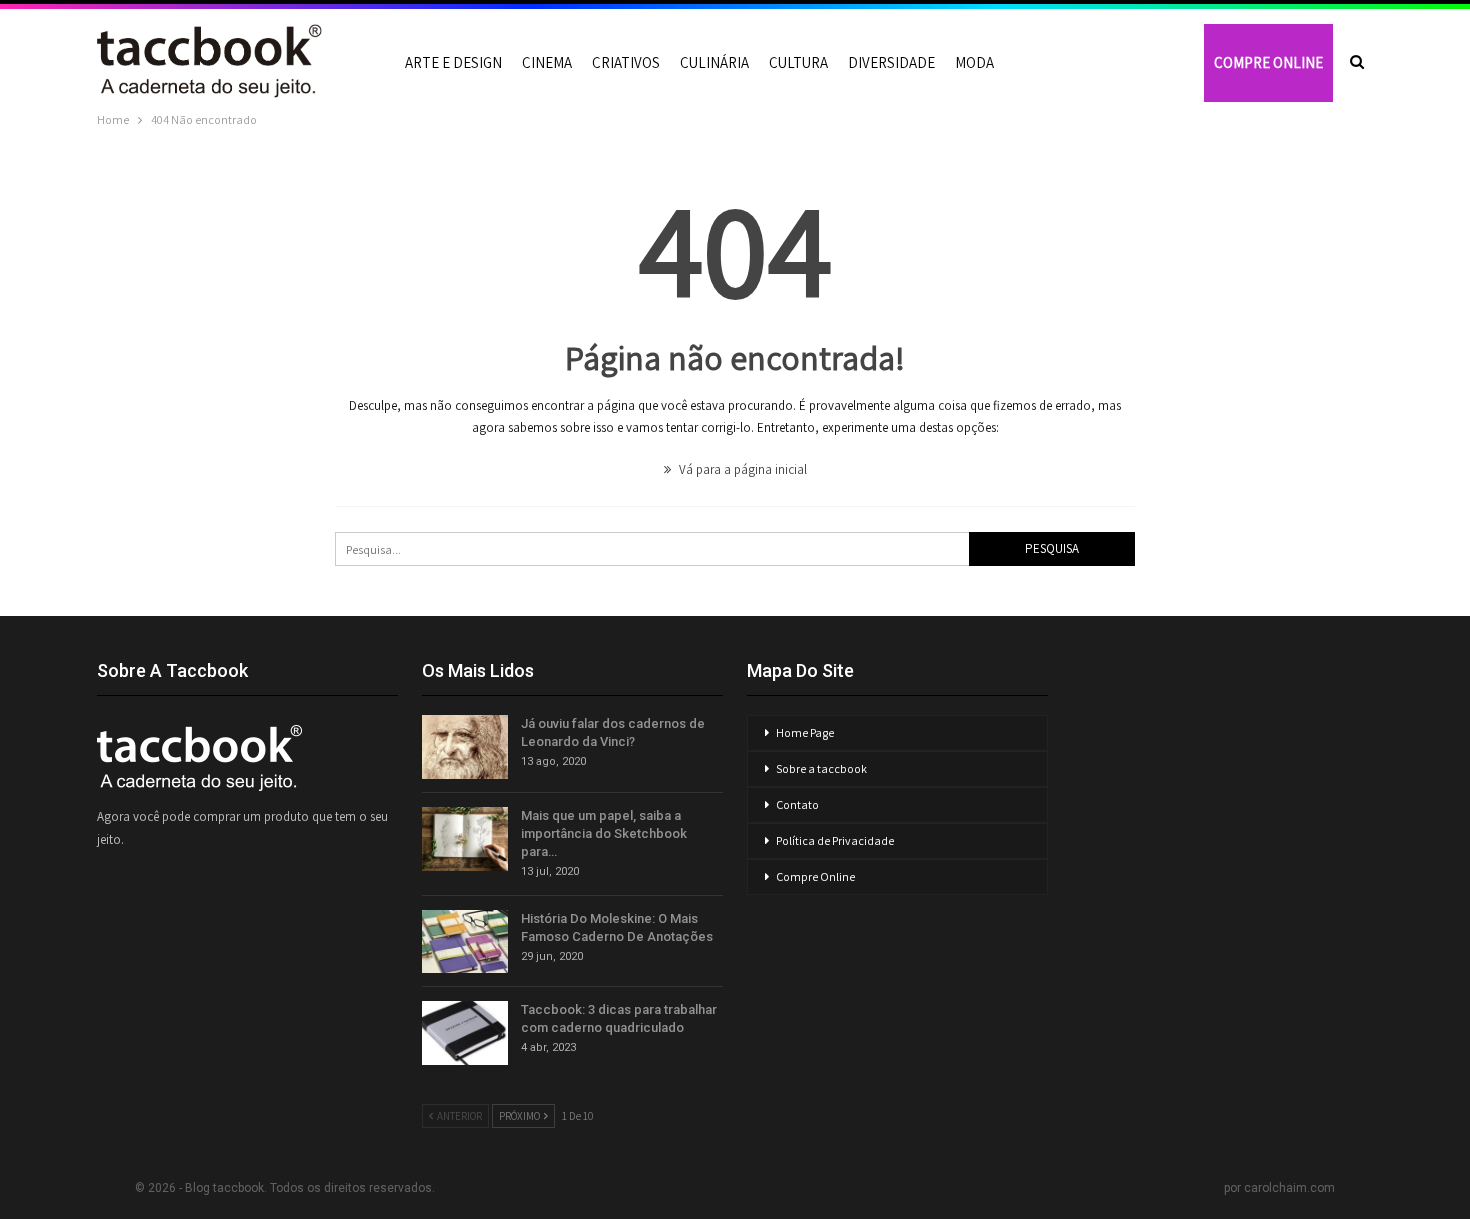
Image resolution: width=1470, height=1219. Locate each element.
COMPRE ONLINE (1268, 62)
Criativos (626, 62)
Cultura (798, 62)
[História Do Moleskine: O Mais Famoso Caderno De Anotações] (465, 942)
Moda (974, 62)
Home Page (805, 732)
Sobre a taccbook (821, 768)
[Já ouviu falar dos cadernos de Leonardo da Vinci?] (465, 747)
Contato (797, 804)
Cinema (547, 62)
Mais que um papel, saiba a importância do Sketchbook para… (604, 833)
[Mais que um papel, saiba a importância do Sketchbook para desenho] (465, 839)
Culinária (714, 62)
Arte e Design (453, 62)
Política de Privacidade (835, 840)
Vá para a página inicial (741, 469)
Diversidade (891, 62)
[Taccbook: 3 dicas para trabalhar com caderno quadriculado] (465, 1033)
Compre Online (815, 876)
